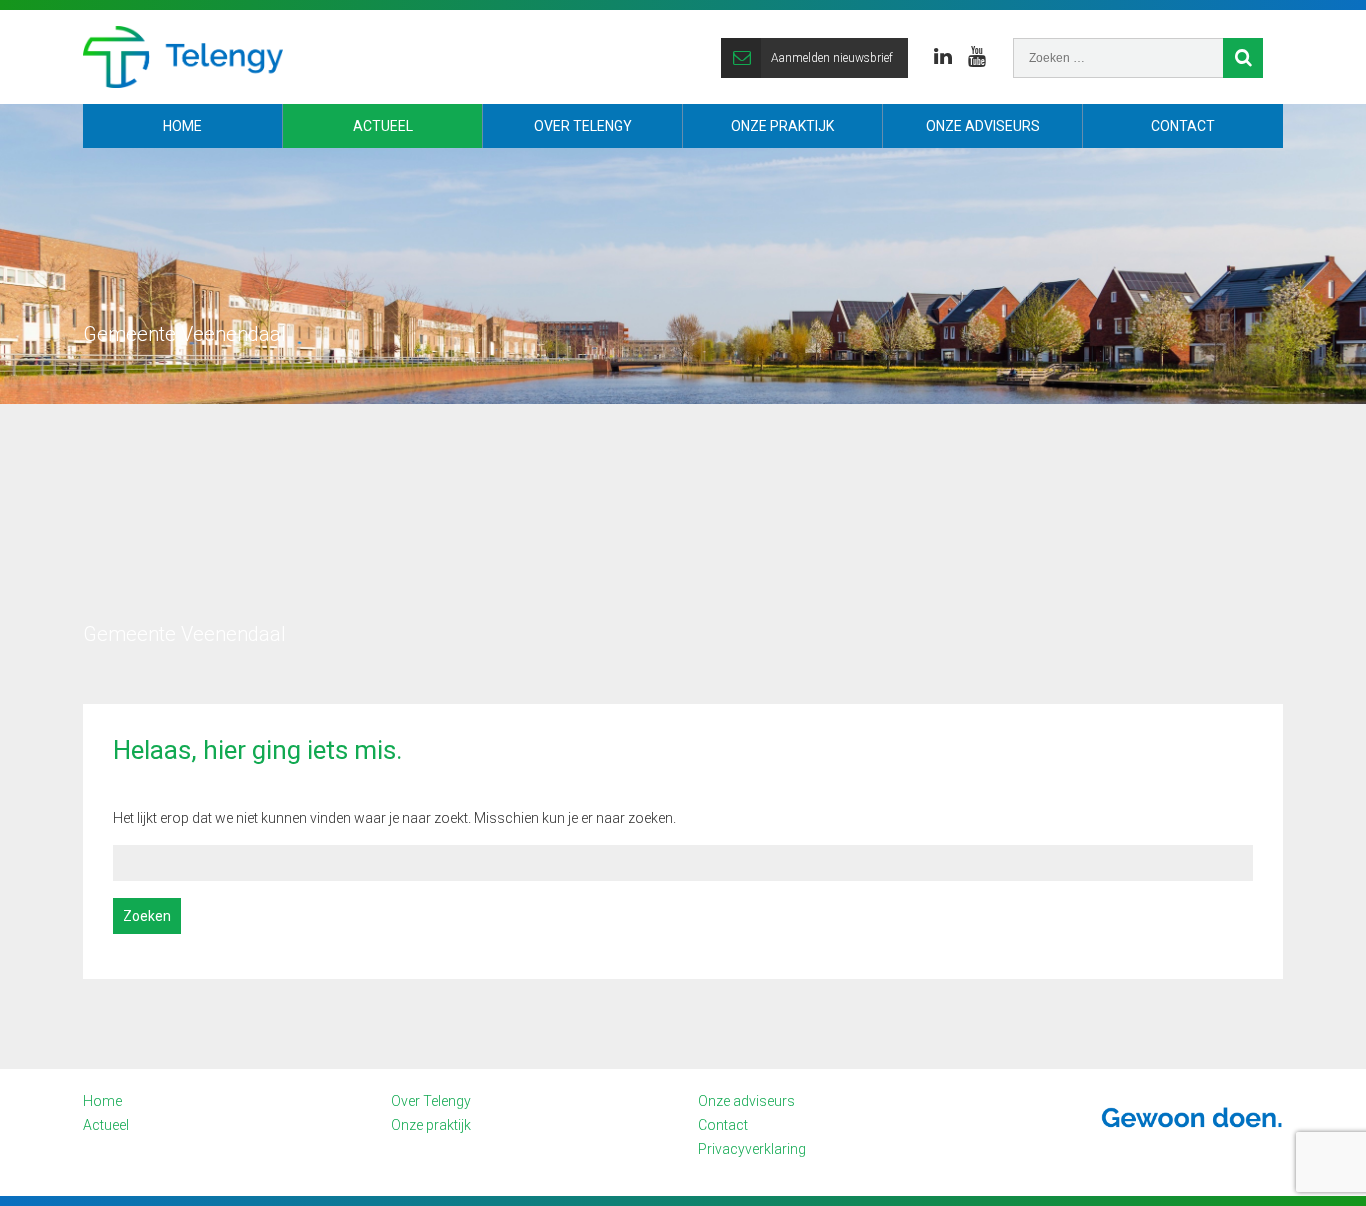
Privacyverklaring (752, 1149)
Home (182, 126)
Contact (1183, 126)
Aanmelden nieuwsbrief (832, 58)
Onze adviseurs (983, 126)
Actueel (383, 126)
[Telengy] (183, 57)
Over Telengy (583, 126)
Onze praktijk (782, 126)
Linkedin (943, 57)
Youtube (977, 57)
